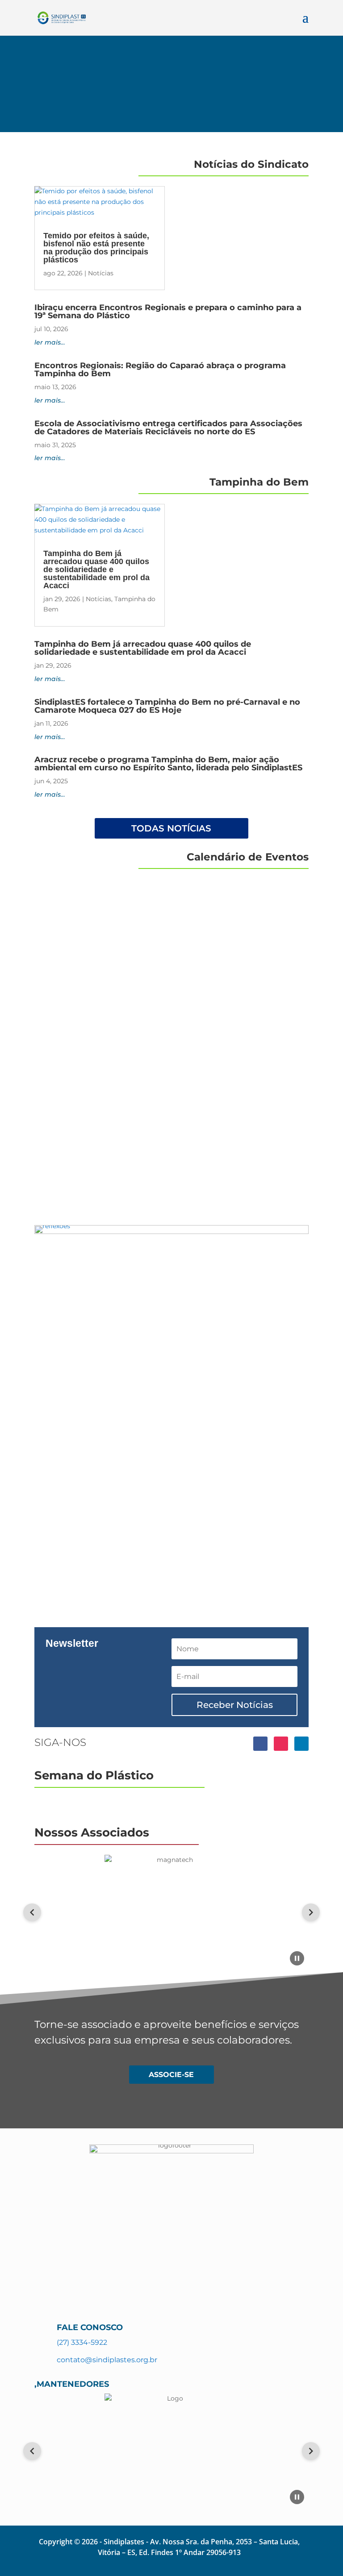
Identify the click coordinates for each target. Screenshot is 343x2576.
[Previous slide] (32, 1912)
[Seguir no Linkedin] (301, 1744)
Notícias (101, 273)
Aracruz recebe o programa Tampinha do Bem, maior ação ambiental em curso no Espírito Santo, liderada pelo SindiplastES (168, 764)
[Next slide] (311, 1912)
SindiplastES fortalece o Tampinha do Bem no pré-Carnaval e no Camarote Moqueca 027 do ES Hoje (167, 706)
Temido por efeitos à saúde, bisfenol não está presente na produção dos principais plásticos (96, 248)
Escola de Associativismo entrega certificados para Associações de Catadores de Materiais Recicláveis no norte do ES (168, 428)
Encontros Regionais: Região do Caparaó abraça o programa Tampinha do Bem (160, 370)
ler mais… (50, 342)
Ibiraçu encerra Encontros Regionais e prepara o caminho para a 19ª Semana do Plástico (168, 312)
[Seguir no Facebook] (260, 1744)
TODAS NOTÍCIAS (171, 828)
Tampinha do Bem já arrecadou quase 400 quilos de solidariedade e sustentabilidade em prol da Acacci (96, 569)
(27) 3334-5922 (82, 2342)
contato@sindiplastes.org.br (107, 2360)
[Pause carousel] (297, 1958)
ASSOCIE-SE (171, 2075)
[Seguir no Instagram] (281, 1744)
